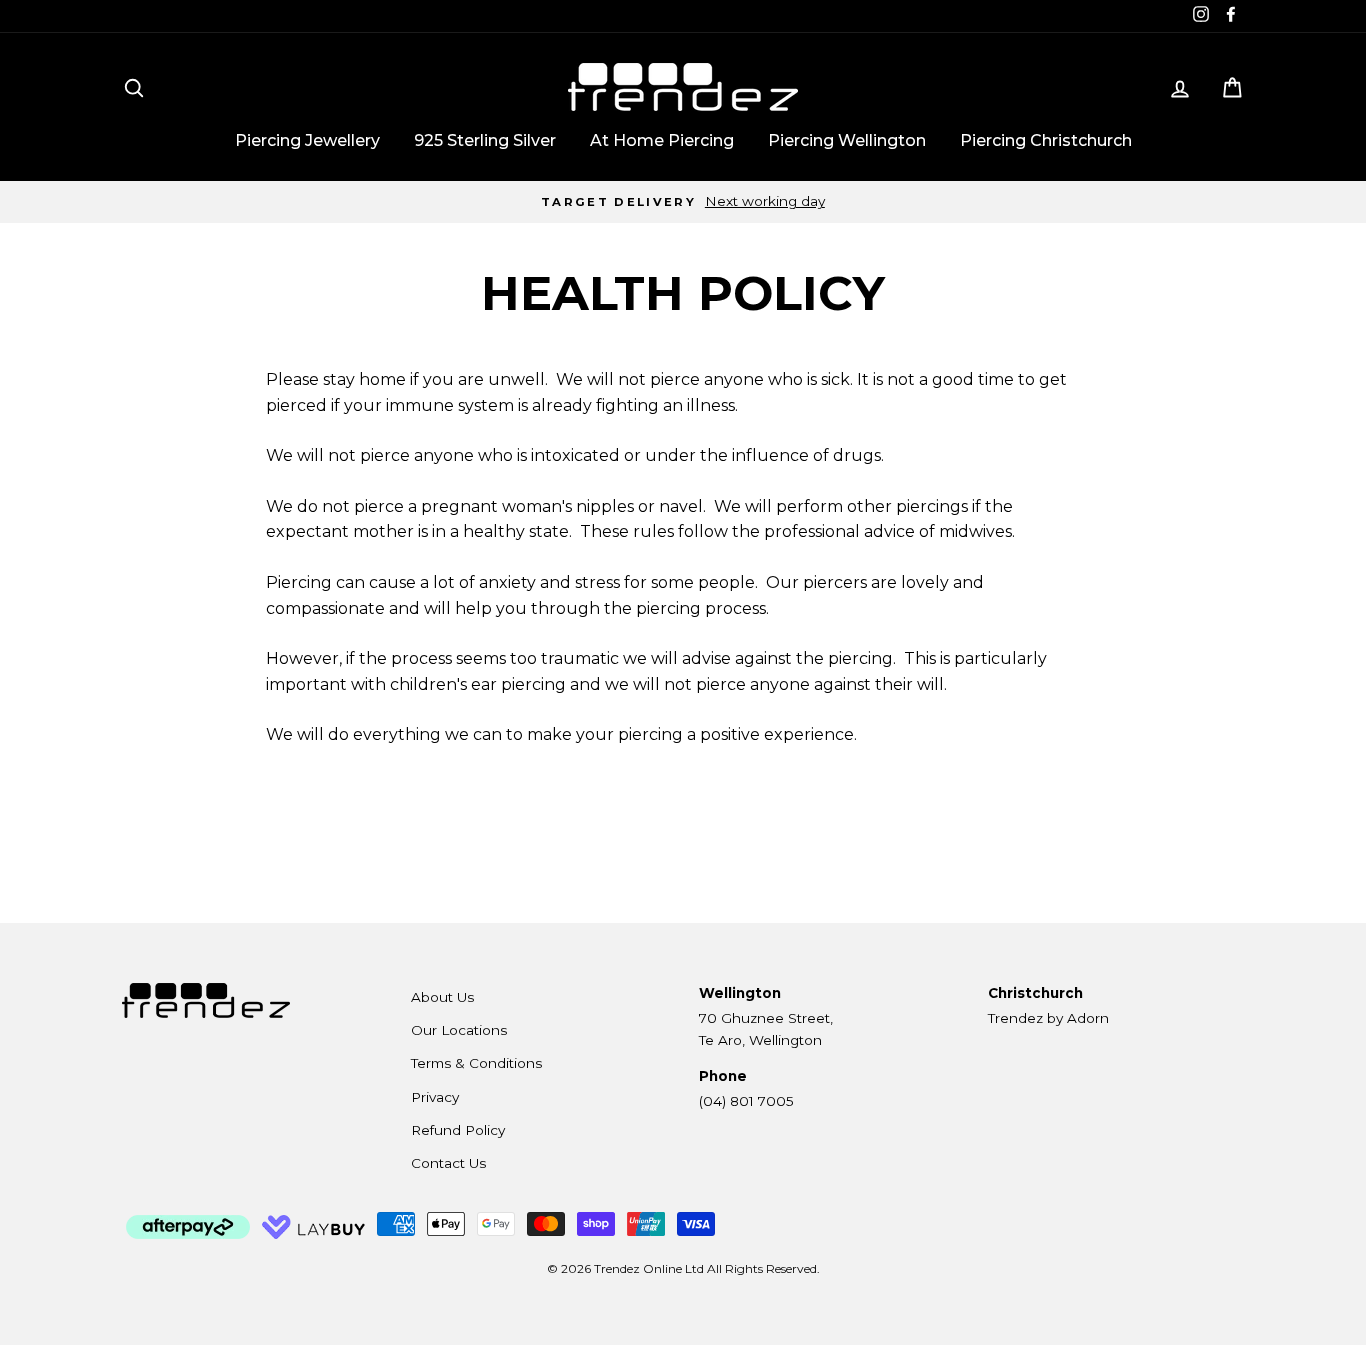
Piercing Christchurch (1046, 140)
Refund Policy (458, 1130)
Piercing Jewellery (307, 140)
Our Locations (459, 1030)
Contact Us (448, 1163)
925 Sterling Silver (485, 140)
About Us (442, 997)
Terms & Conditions (476, 1063)
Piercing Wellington (847, 140)
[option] (683, 202)
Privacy (435, 1097)
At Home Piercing (662, 140)
